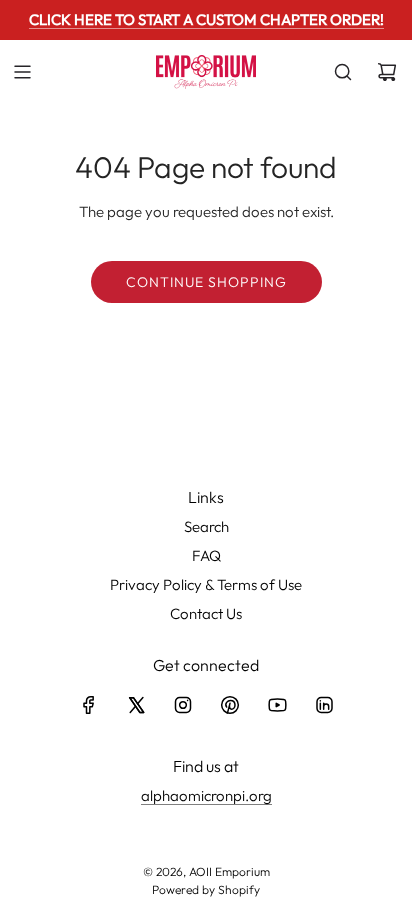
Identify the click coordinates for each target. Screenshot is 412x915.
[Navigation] (22, 72)
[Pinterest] (230, 705)
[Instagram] (183, 705)
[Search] (343, 72)
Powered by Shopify (206, 889)
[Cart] (387, 72)
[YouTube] (277, 705)
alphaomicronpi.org (206, 795)
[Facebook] (89, 705)
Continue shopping (206, 282)
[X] (136, 705)
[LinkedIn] (324, 705)
